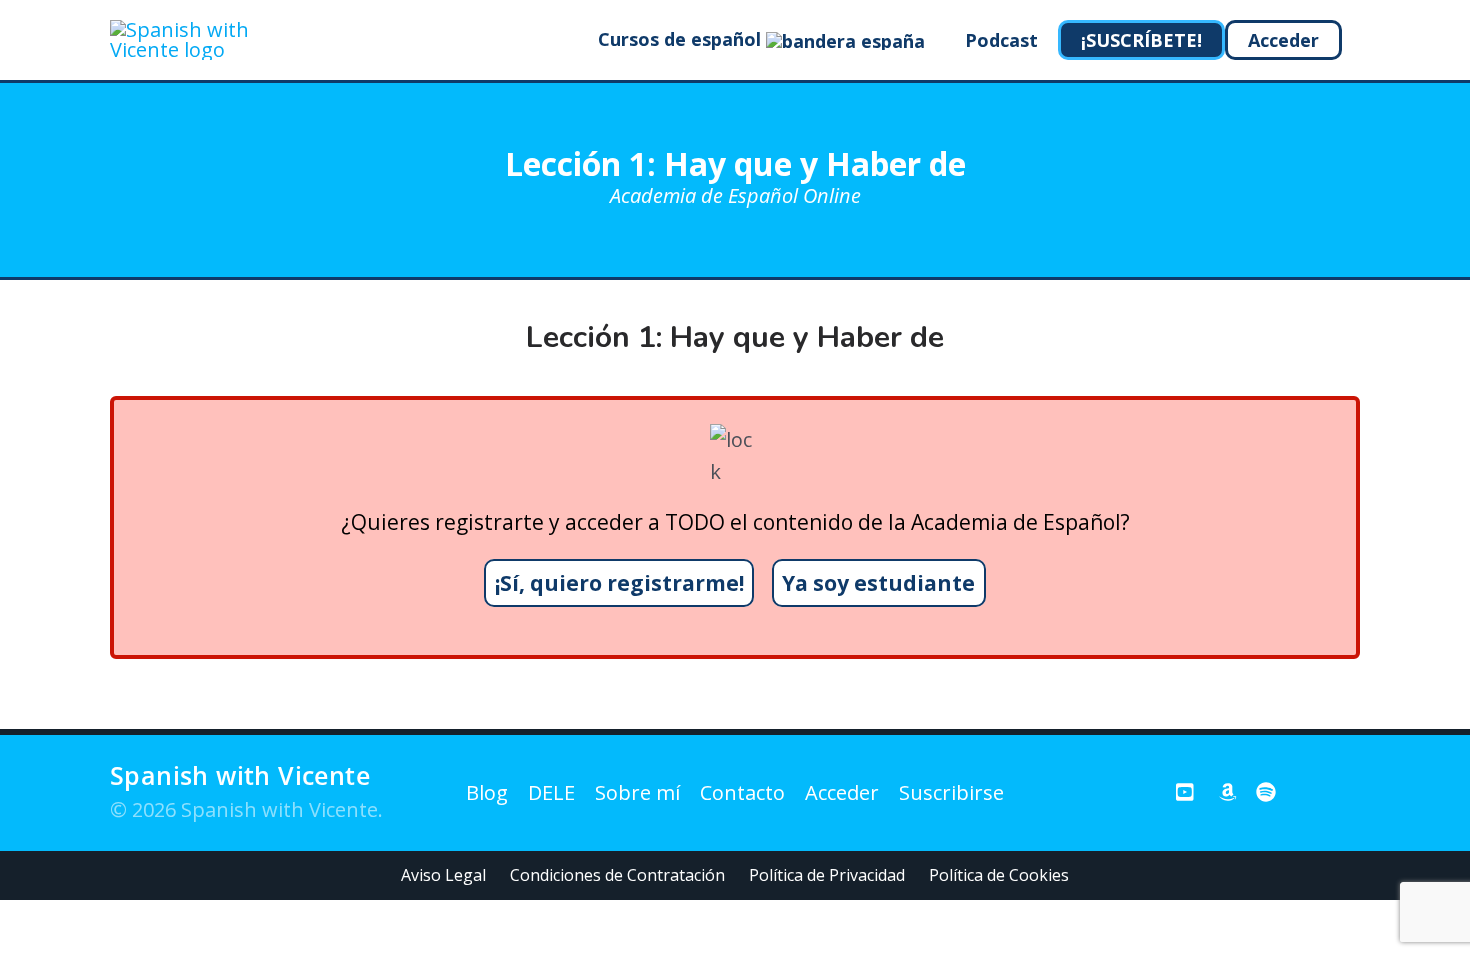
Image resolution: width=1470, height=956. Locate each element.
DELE (551, 792)
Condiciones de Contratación (617, 875)
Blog (487, 792)
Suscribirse (951, 792)
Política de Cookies (999, 875)
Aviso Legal (443, 875)
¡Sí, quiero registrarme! (619, 583)
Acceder (842, 792)
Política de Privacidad (827, 875)
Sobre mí (637, 792)
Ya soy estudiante (878, 583)
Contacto (742, 792)
